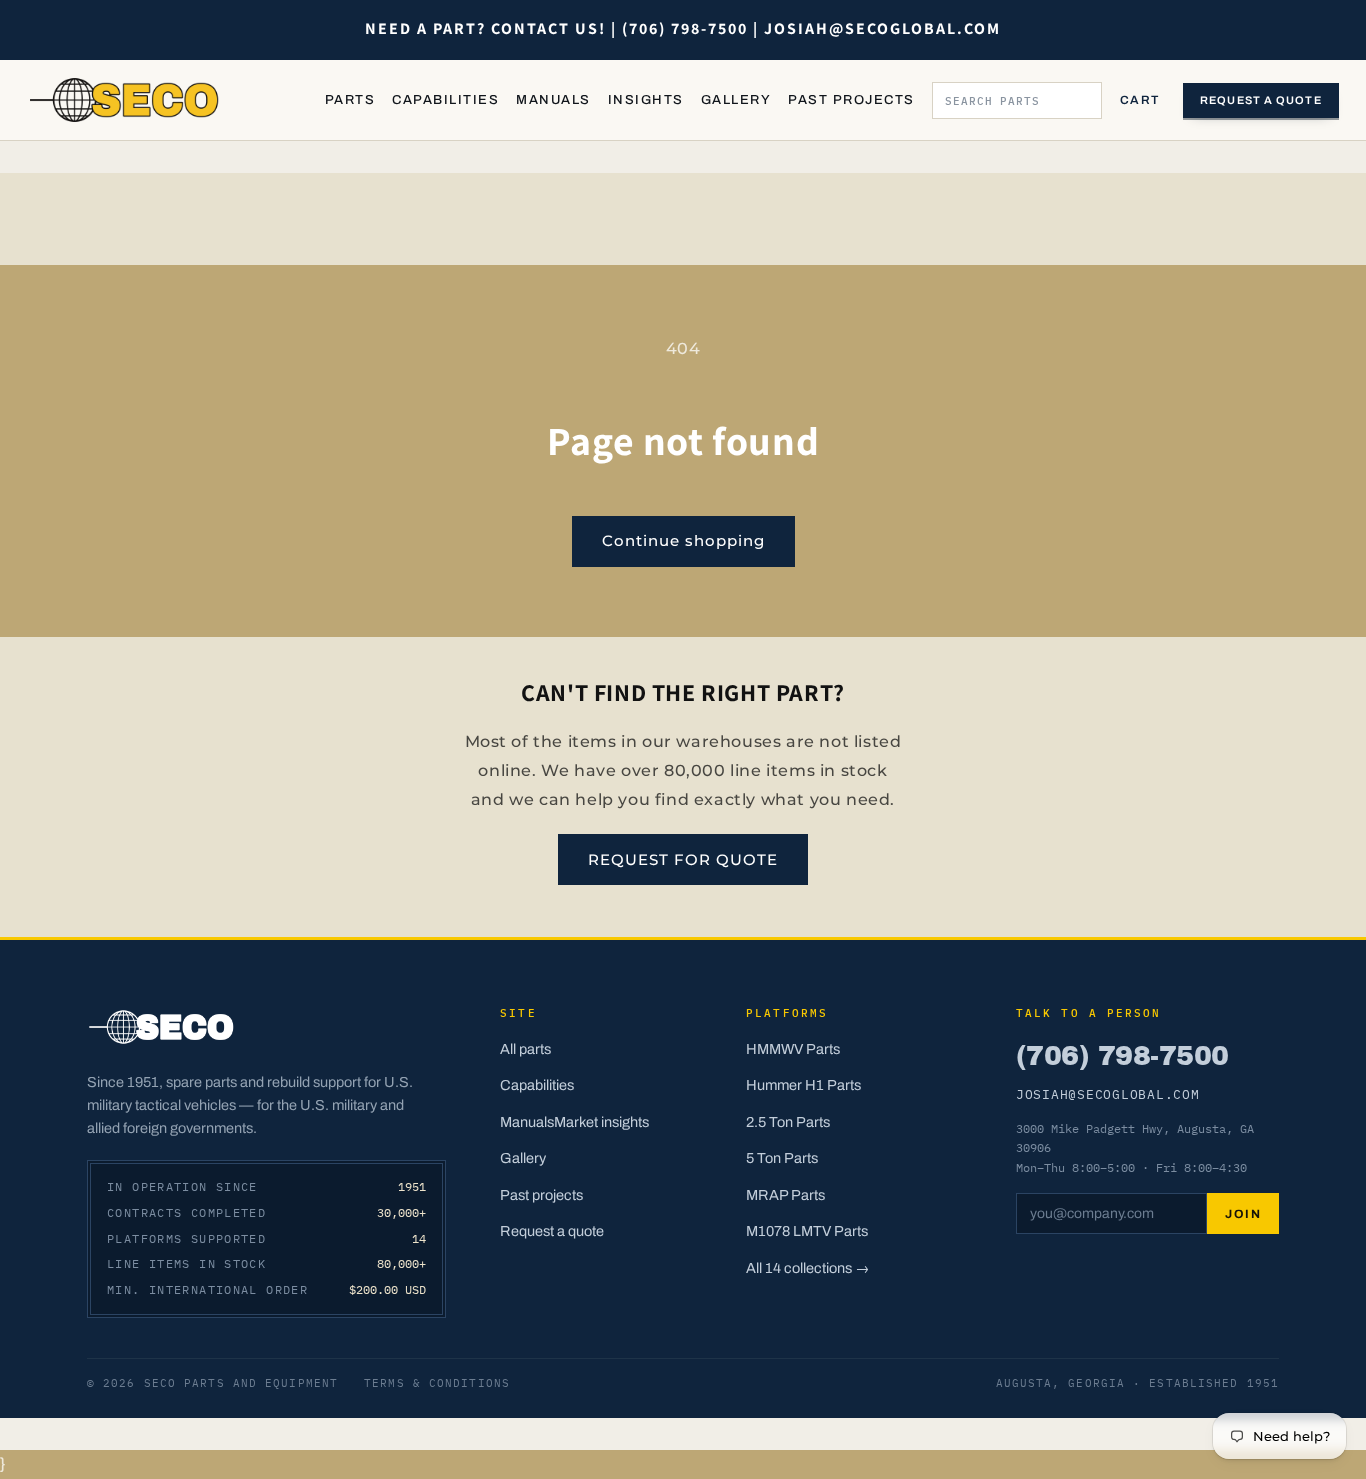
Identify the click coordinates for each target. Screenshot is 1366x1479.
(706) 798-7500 (1122, 1056)
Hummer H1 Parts (803, 1085)
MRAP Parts (785, 1195)
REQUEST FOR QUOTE (683, 859)
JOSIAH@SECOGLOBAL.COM (1108, 1094)
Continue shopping (683, 540)
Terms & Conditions (437, 1383)
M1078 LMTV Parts (807, 1231)
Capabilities (445, 100)
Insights (646, 100)
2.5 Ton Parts (788, 1122)
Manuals (553, 100)
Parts (350, 100)
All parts (525, 1049)
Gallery (736, 100)
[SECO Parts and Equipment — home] (125, 100)
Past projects (541, 1195)
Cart (1139, 100)
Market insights (601, 1122)
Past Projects (851, 100)
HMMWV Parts (793, 1049)
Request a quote (1261, 100)
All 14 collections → (808, 1268)
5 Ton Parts (782, 1158)
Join (1243, 1214)
